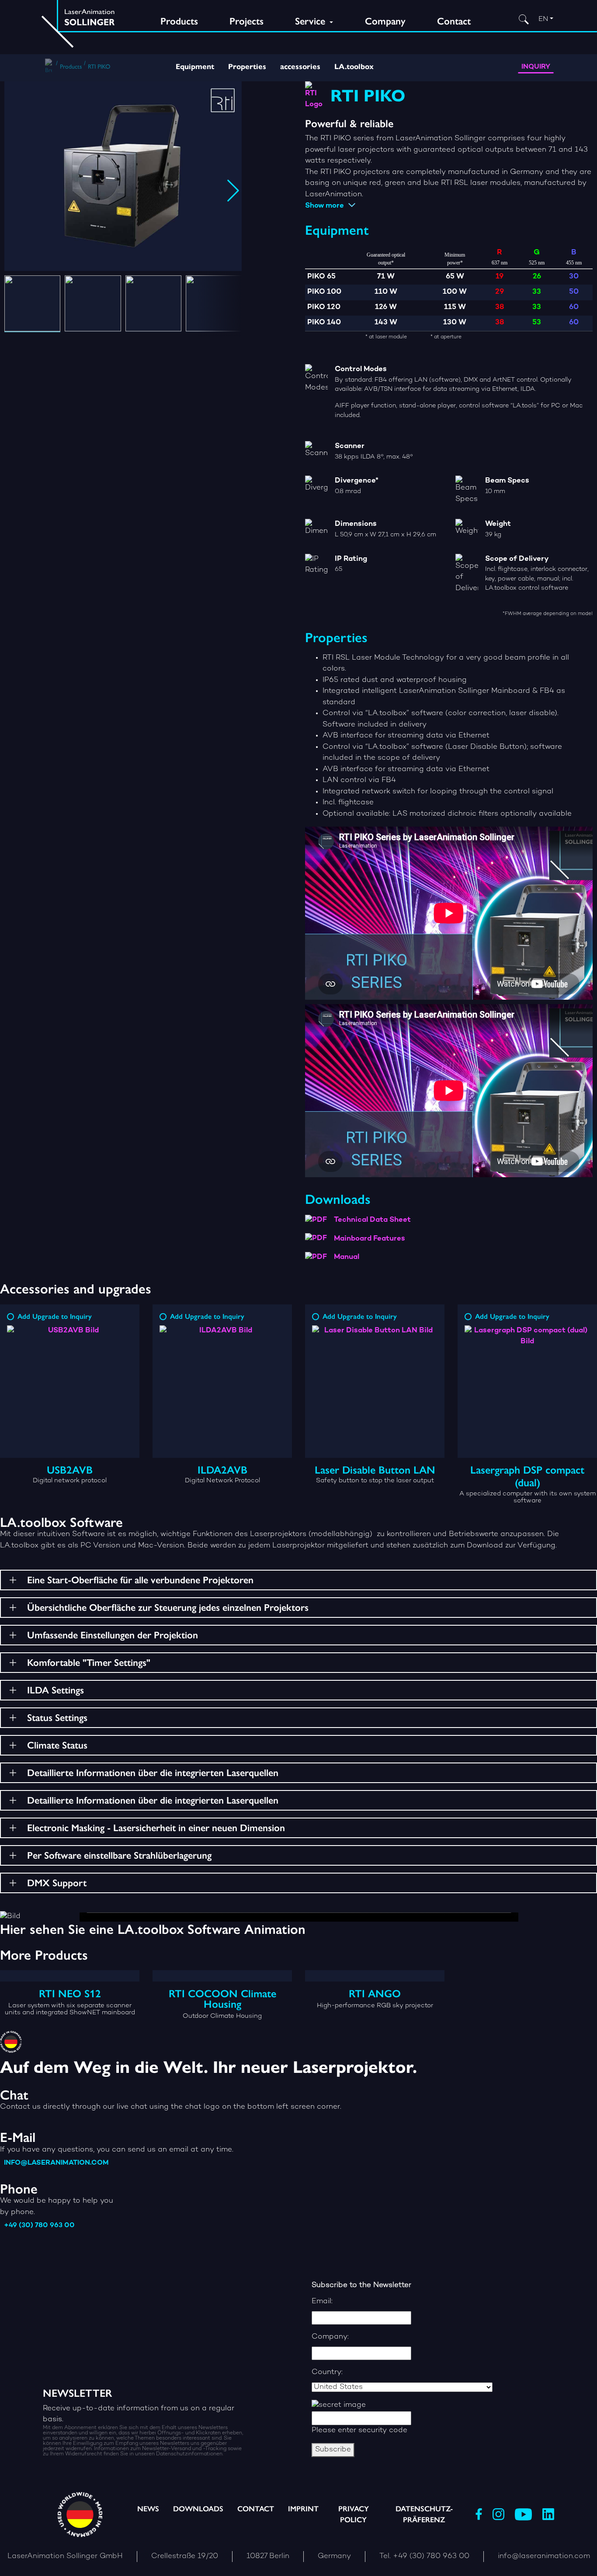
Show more (325, 206)
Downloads (198, 2509)
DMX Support (57, 1883)
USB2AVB (70, 1470)
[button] (67, 2557)
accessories (300, 67)
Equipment (195, 67)
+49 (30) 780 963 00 (39, 2226)
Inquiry (536, 67)
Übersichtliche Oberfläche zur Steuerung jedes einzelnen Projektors (168, 1608)
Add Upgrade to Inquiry (55, 1316)
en (543, 19)
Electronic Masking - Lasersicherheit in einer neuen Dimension (156, 1828)
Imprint (303, 2509)
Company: (330, 2337)
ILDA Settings (56, 1690)
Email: (322, 2301)
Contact (454, 21)
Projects (246, 21)
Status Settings (57, 1718)
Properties (247, 67)
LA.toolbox (354, 67)
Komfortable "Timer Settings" (89, 1663)
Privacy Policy (354, 2514)
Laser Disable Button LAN (375, 1470)
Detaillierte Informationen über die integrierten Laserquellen (153, 1773)
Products (179, 21)
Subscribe (333, 2450)
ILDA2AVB (222, 1470)
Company (385, 21)
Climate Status (57, 1745)
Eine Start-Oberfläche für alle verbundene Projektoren (140, 1580)
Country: (327, 2372)
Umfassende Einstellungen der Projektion (113, 1635)
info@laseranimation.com (56, 2163)
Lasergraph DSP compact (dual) (527, 1476)
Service (311, 21)
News (148, 2509)
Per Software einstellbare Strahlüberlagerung (119, 1855)
